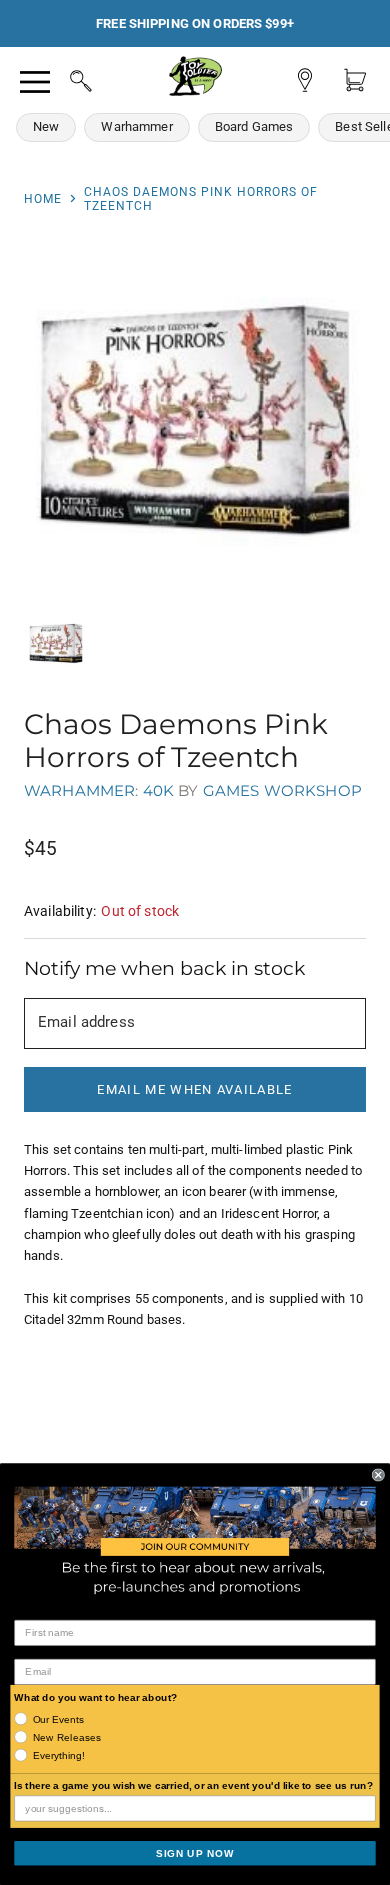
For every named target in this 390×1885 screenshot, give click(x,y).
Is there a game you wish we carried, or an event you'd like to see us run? (193, 1785)
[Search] (62, 78)
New (46, 126)
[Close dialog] (378, 1474)
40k (158, 790)
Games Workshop (282, 790)
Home (43, 199)
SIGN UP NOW (195, 1852)
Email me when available (194, 1089)
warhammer (79, 790)
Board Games (254, 126)
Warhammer (136, 126)
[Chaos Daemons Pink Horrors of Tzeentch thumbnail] (56, 644)
